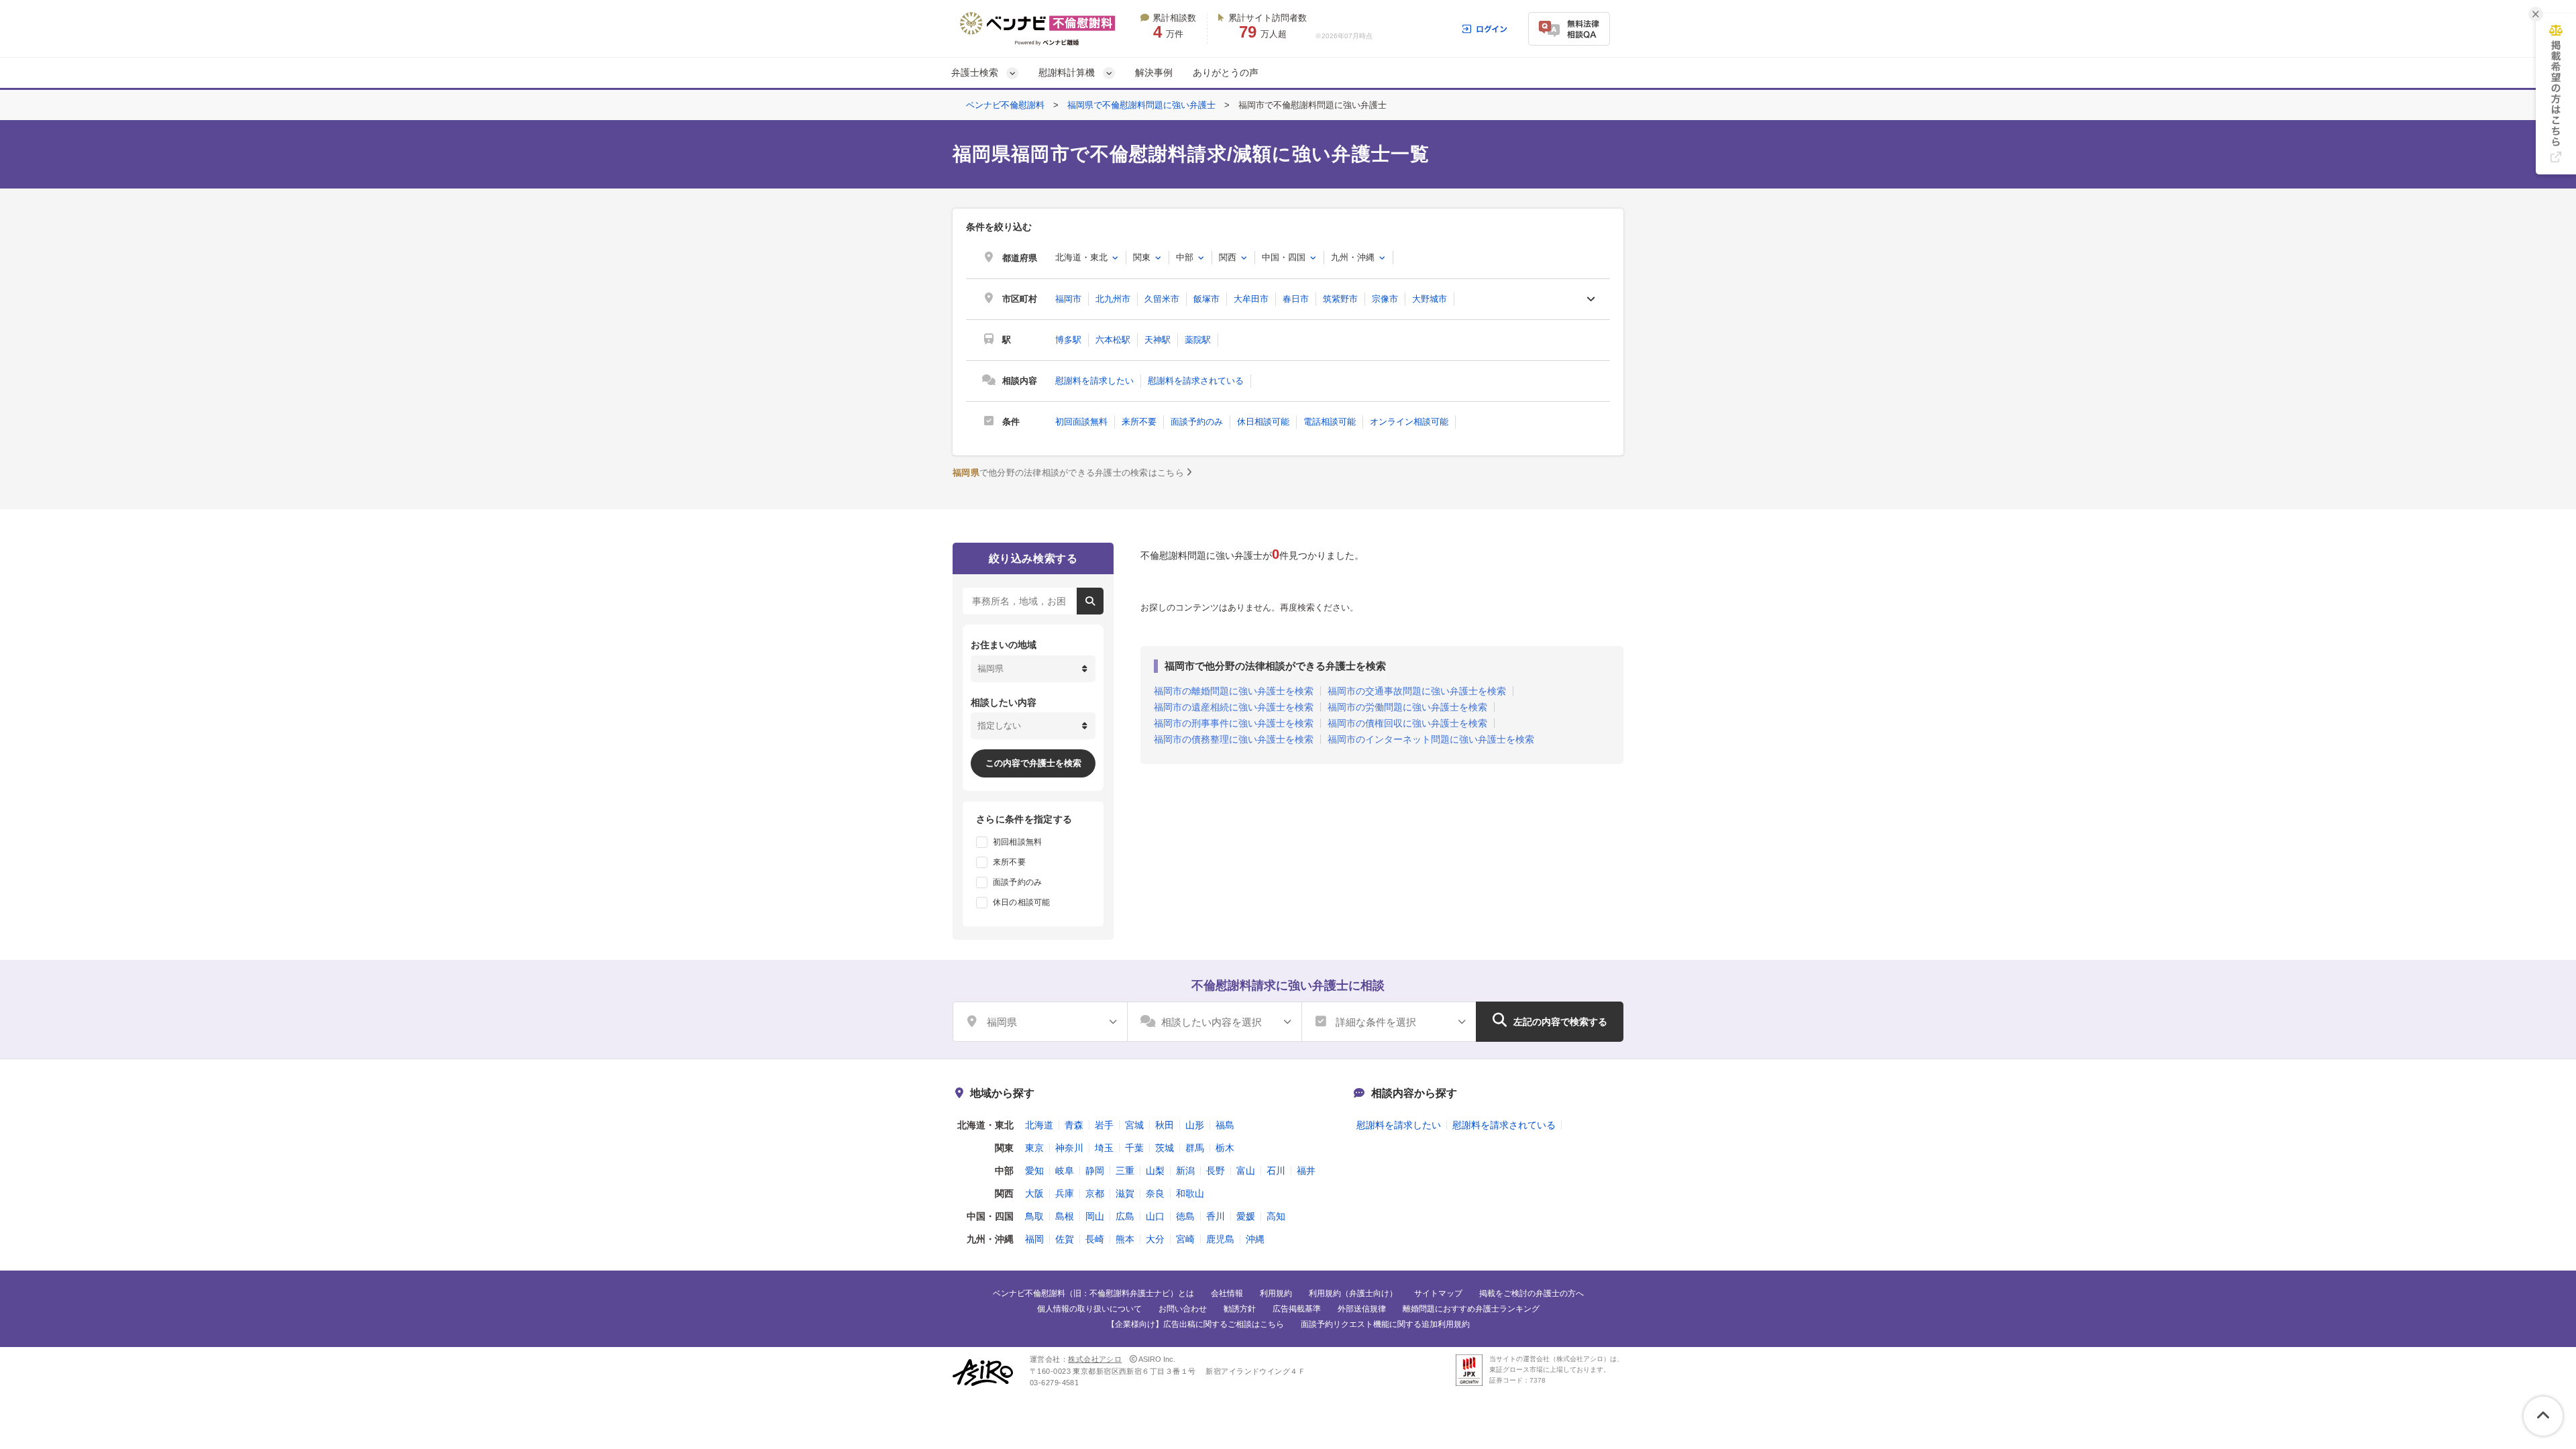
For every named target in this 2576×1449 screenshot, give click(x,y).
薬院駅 (1198, 340)
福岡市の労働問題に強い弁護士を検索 (1407, 707)
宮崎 (1185, 1239)
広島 (1125, 1216)
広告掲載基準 (1297, 1309)
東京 (1034, 1148)
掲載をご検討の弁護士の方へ (1532, 1293)
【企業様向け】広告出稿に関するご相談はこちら (1195, 1324)
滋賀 (1125, 1193)
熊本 (1125, 1239)
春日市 (1296, 299)
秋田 (1165, 1125)
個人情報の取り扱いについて (1089, 1309)
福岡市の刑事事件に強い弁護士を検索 (1234, 723)
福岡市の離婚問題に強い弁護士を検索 (1234, 691)
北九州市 (1113, 299)
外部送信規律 (1362, 1309)
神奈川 (1069, 1148)
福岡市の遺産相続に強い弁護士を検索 (1234, 707)
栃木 (1225, 1148)
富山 (1246, 1171)
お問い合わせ (1183, 1309)
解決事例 (1154, 72)
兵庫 (1065, 1193)
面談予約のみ (1197, 422)
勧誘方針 (1240, 1309)
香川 (1216, 1216)
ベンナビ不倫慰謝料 (1005, 105)
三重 (1125, 1171)
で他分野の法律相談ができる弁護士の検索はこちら (1068, 473)
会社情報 (1227, 1293)
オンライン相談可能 (1409, 422)
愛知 (1034, 1171)
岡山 (1095, 1216)
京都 (1095, 1193)
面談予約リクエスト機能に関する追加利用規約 (1385, 1324)
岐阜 (1065, 1171)
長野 (1216, 1171)
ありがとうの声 (1226, 72)
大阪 (1034, 1193)
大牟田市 (1251, 299)
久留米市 (1162, 299)
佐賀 (1065, 1239)
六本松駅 (1113, 340)
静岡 (1095, 1171)
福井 (1306, 1171)
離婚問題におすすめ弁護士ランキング (1471, 1309)
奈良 (1155, 1193)
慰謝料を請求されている (1196, 381)
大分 (1155, 1239)
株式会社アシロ (1095, 1359)
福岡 (1034, 1239)
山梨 (1155, 1171)
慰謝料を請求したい (1094, 381)
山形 (1195, 1125)
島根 (1065, 1216)
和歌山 (1190, 1193)
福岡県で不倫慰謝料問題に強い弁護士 (1141, 105)
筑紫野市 (1340, 299)
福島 (1225, 1125)
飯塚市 (1206, 299)
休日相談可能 (1263, 422)
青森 (1074, 1125)
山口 (1155, 1216)
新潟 (1185, 1171)
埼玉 (1104, 1148)
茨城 (1165, 1148)
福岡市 (1068, 299)
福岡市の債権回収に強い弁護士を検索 (1407, 723)
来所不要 (1139, 422)
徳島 (1185, 1216)
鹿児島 (1220, 1239)
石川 (1276, 1171)
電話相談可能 (1330, 422)
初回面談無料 (1081, 422)
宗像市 (1385, 299)
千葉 (1134, 1148)
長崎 (1095, 1239)
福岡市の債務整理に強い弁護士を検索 (1234, 739)
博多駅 (1068, 340)
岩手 (1104, 1125)
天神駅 (1158, 340)
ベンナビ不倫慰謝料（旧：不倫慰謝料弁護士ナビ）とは (1093, 1293)
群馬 (1195, 1148)
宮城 (1134, 1125)
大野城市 (1430, 299)
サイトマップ (1438, 1293)
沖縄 (1255, 1239)
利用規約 (1276, 1293)
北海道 (1039, 1125)
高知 (1276, 1216)
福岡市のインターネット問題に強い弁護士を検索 (1431, 739)
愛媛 (1246, 1216)
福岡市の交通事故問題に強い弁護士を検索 (1417, 691)
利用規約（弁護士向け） (1353, 1293)
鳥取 (1034, 1216)
